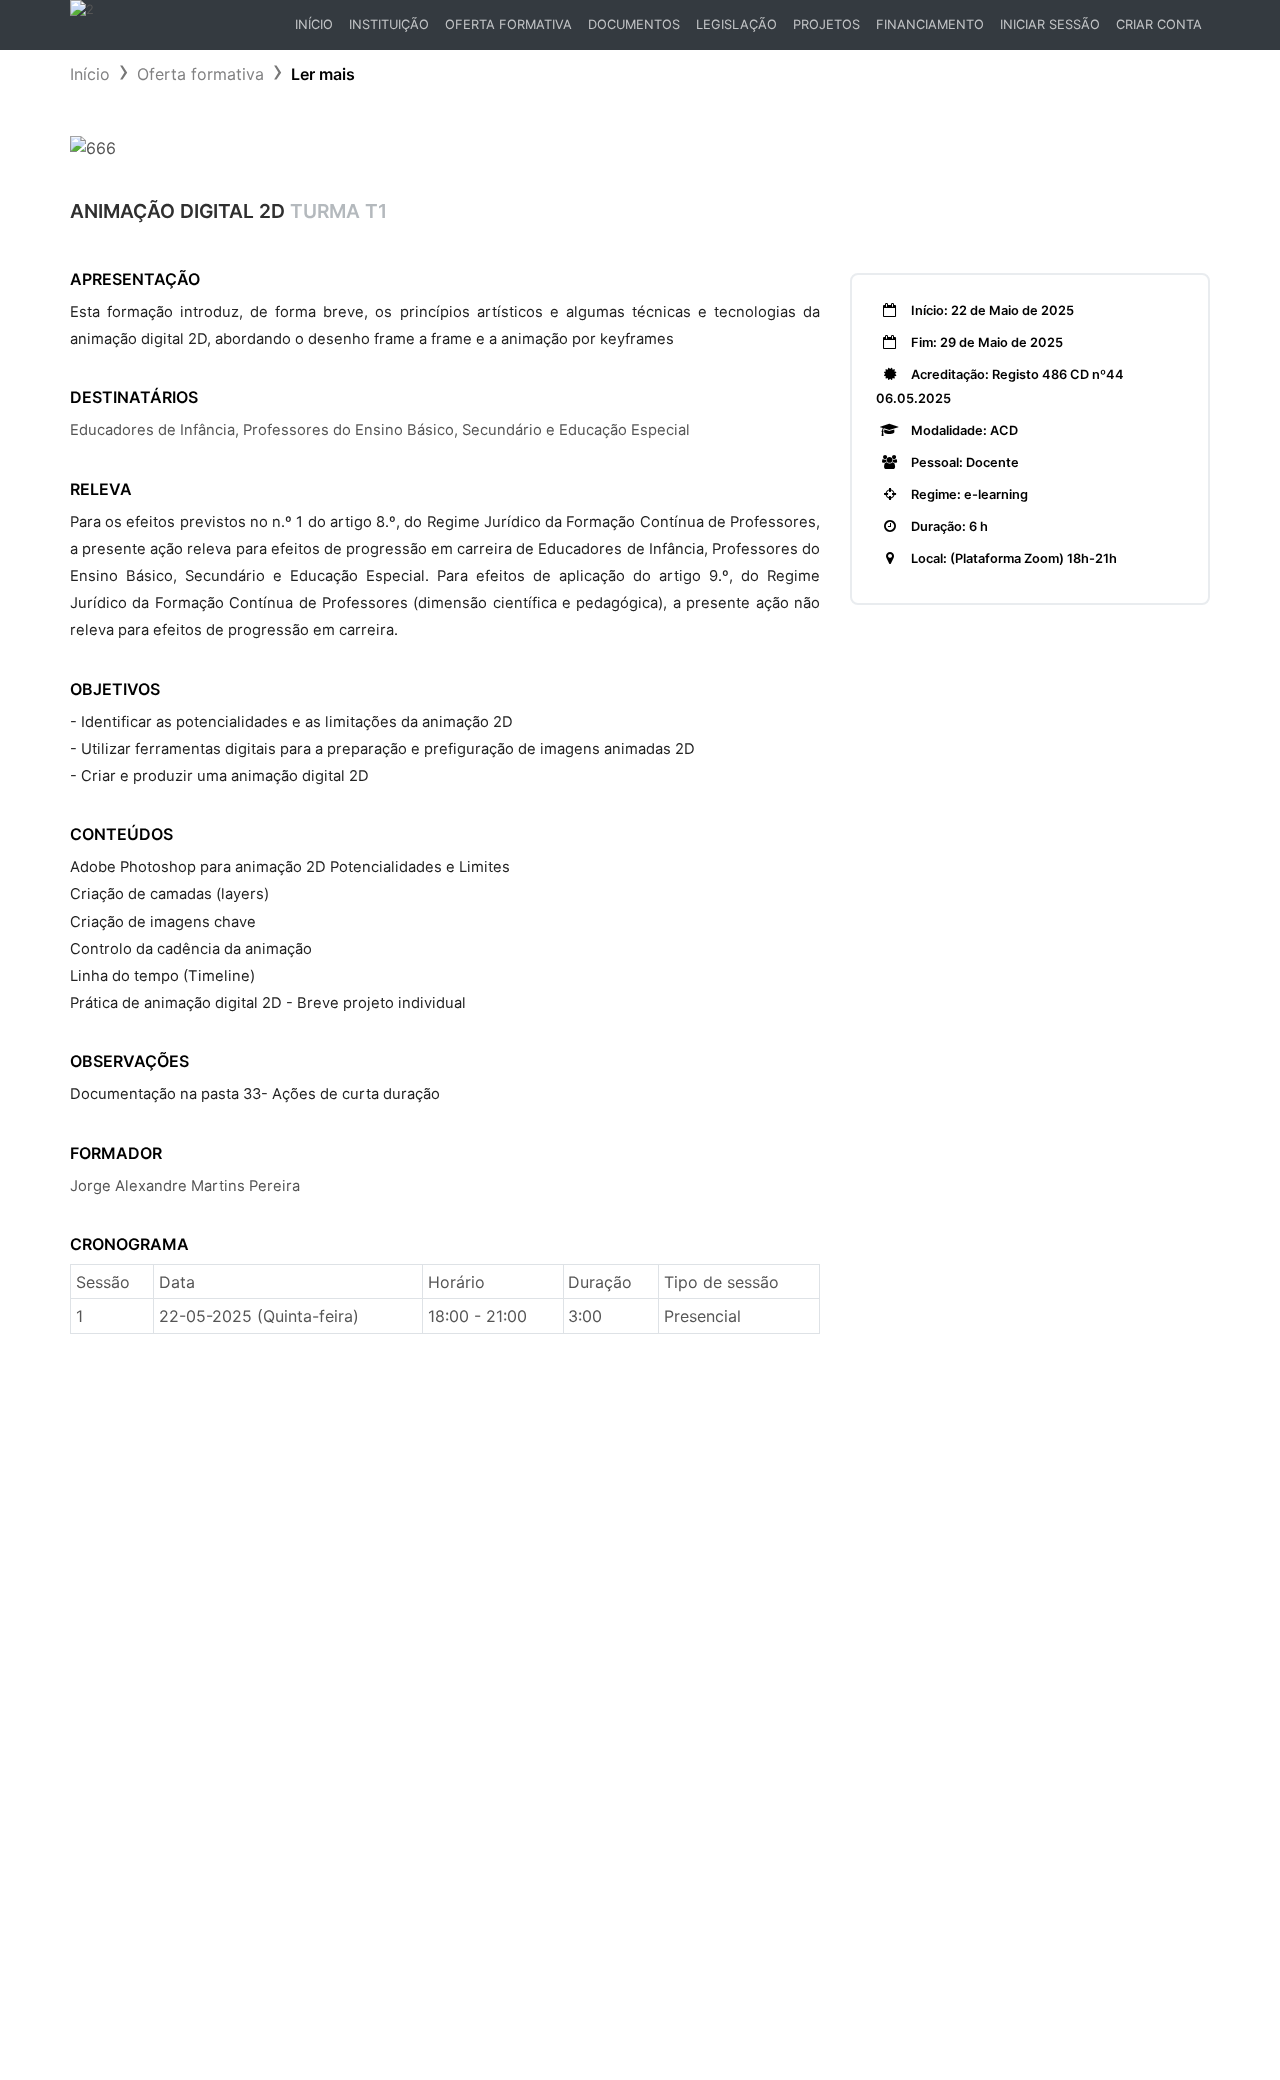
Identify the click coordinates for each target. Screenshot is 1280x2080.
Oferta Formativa (508, 24)
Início (317, 29)
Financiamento (930, 24)
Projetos (826, 24)
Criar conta (1159, 24)
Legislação (736, 24)
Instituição (389, 24)
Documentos (634, 24)
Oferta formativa (200, 74)
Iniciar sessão (1050, 24)
